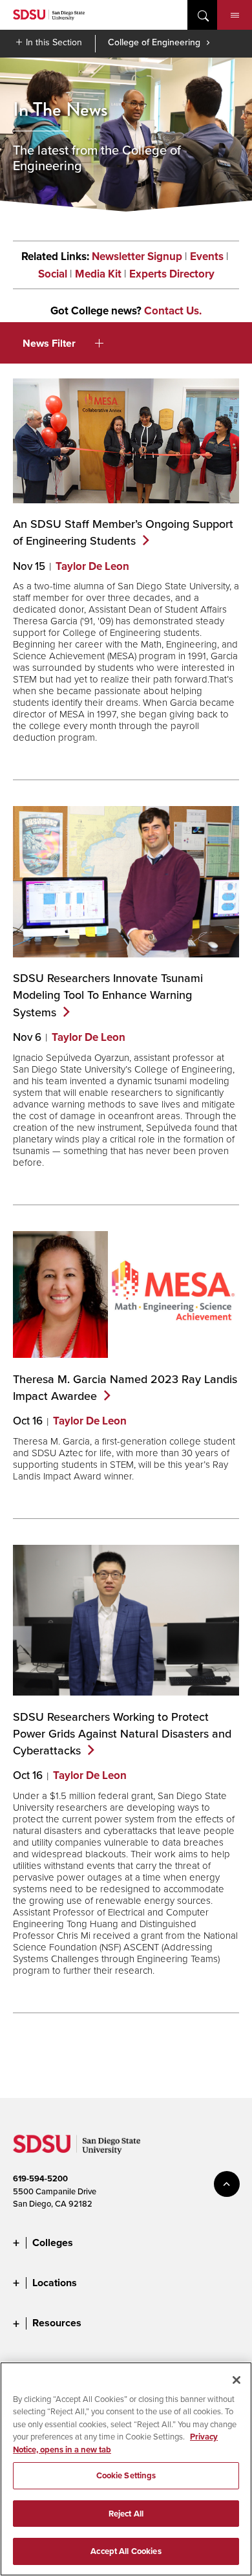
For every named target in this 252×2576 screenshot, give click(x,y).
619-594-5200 (40, 2178)
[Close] (236, 2380)
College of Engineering (154, 42)
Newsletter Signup (137, 257)
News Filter (49, 343)
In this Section (54, 42)
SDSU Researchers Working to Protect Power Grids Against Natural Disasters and (122, 1733)
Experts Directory (172, 274)
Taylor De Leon (92, 566)
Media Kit (98, 274)
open (202, 15)
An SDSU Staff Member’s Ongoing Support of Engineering (123, 532)
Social (53, 274)
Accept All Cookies (126, 2551)
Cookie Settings (126, 2475)
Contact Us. (173, 311)
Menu (235, 15)
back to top (227, 2184)
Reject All (126, 2514)
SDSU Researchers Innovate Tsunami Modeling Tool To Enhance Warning (108, 995)
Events (207, 257)
